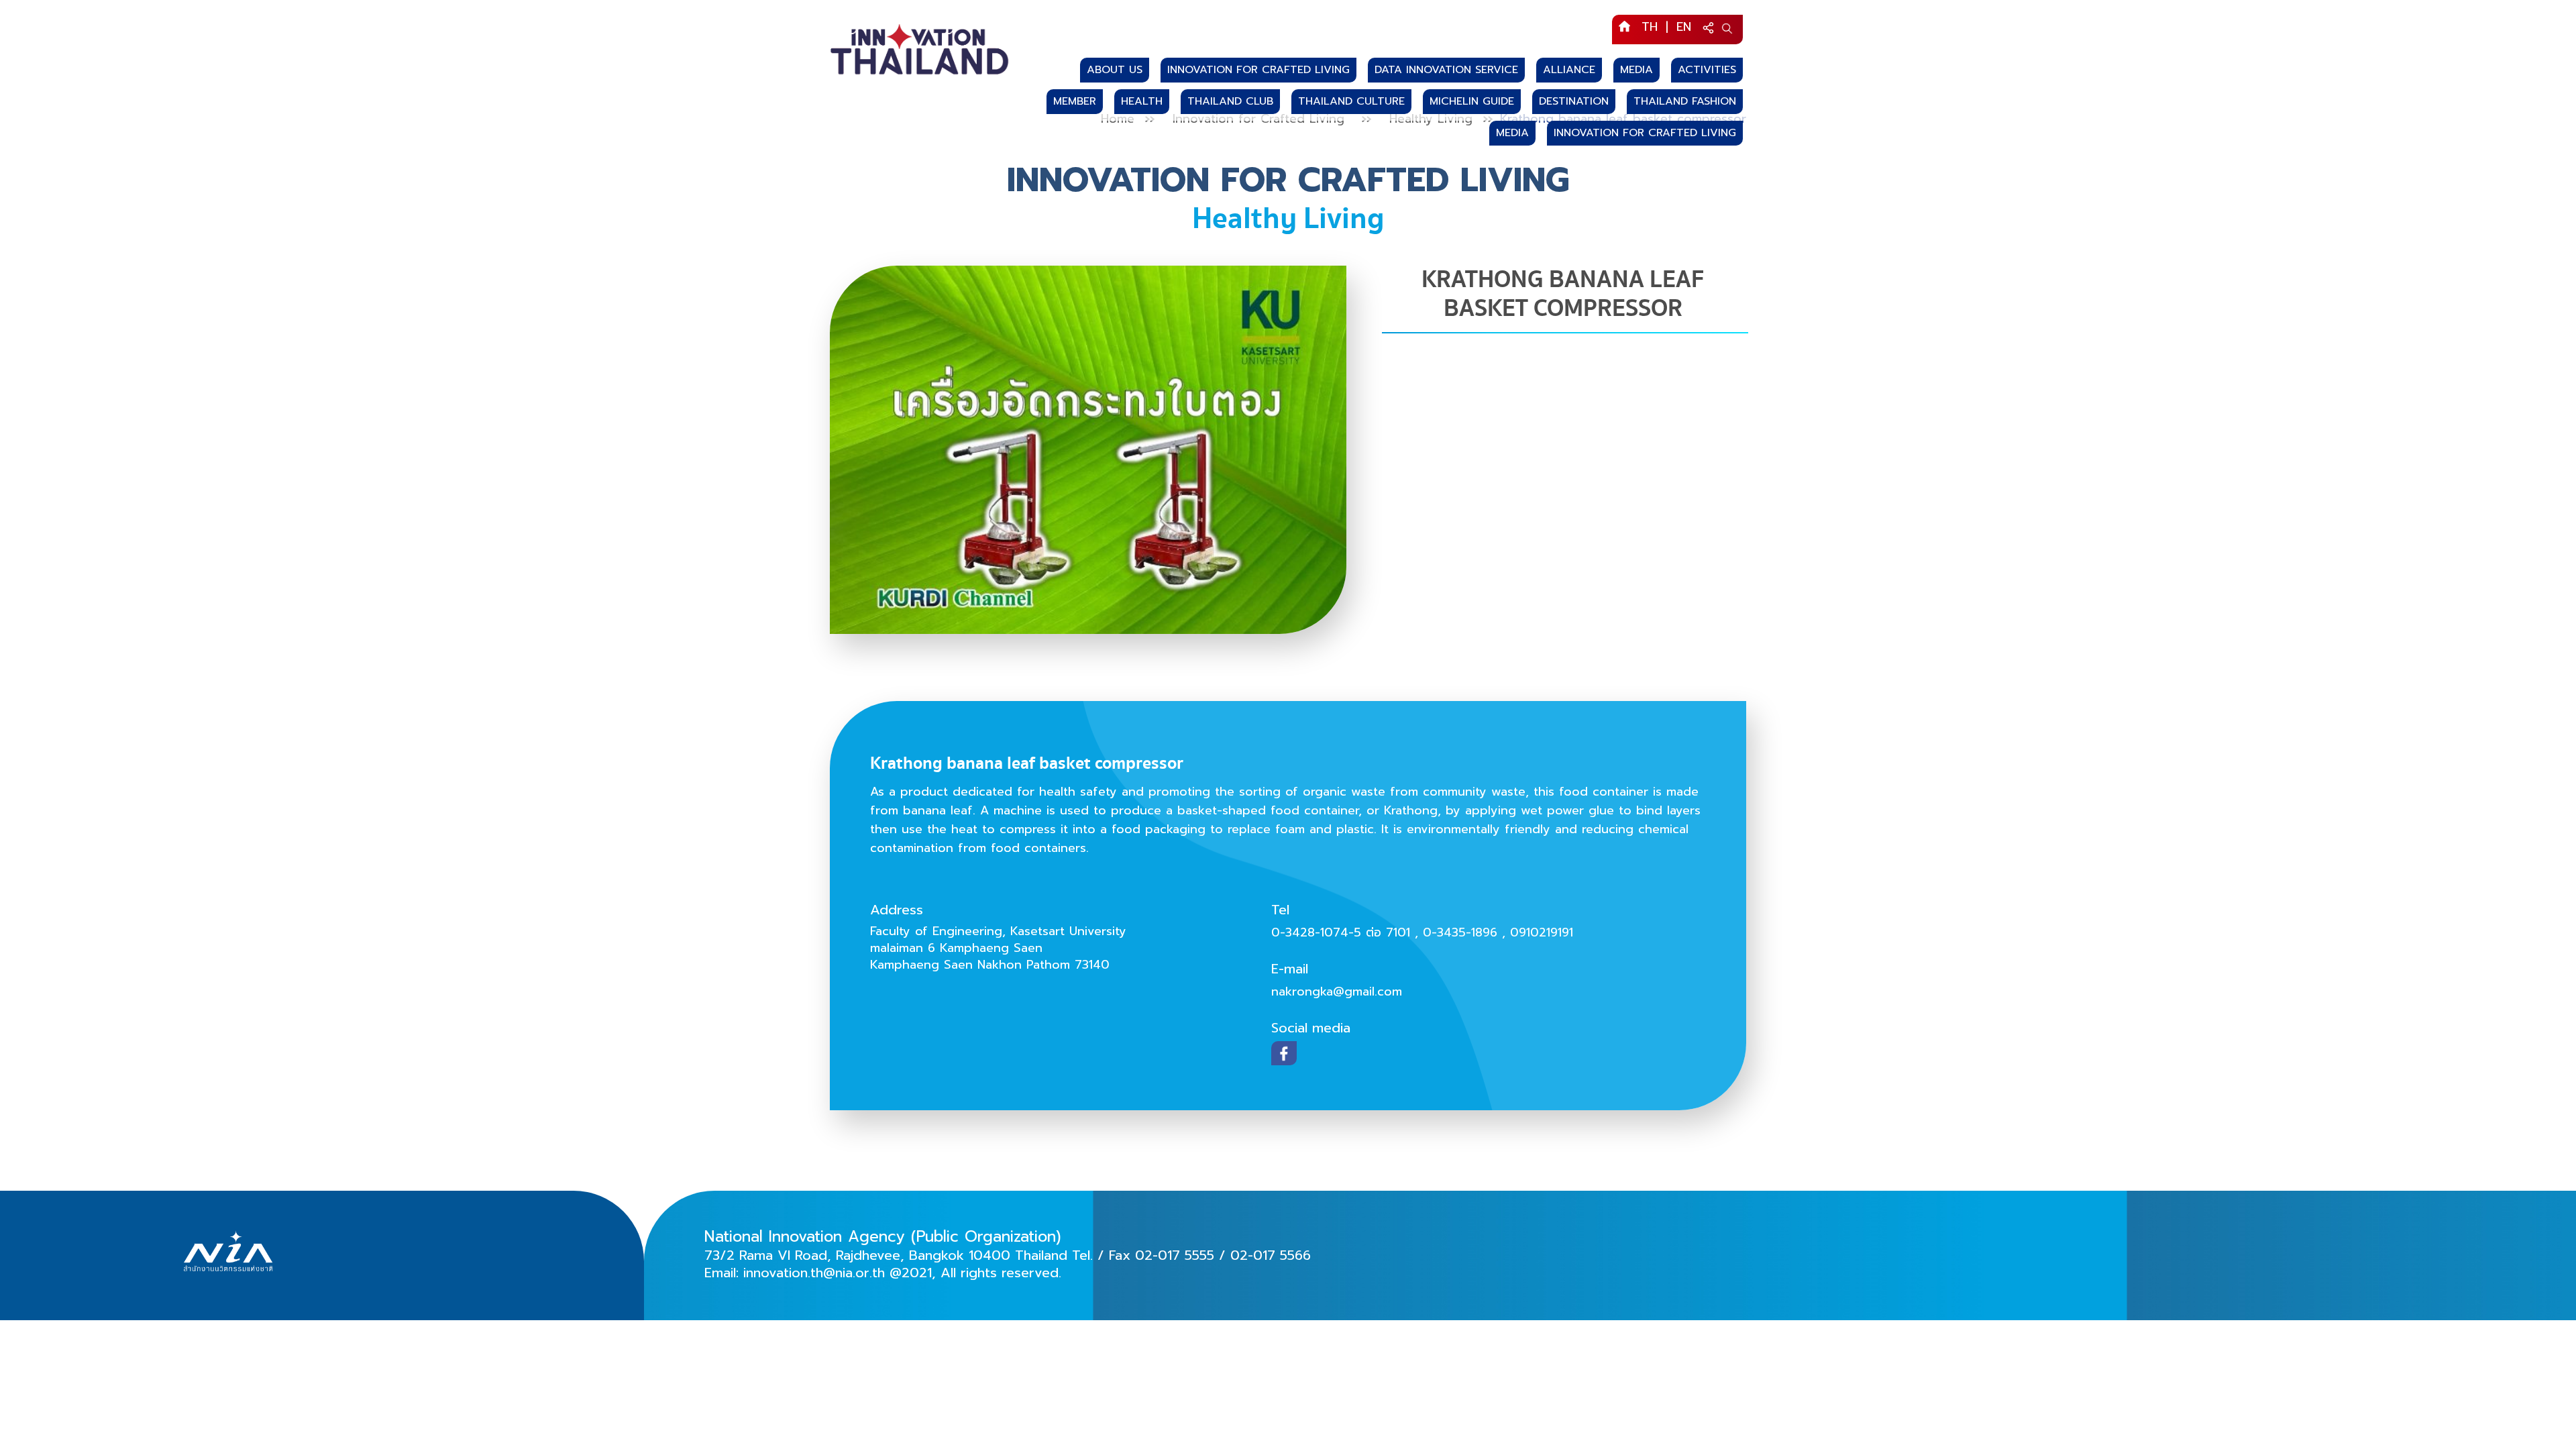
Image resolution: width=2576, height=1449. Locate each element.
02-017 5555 (1175, 1255)
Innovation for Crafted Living (1258, 70)
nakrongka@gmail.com (1337, 991)
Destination (1574, 101)
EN (1684, 27)
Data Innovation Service (1446, 70)
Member (1075, 101)
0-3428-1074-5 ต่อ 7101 (1343, 932)
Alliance (1569, 70)
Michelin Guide (1472, 101)
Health (1142, 101)
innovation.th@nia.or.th (814, 1273)
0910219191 (1542, 932)
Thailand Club (1230, 101)
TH (1650, 27)
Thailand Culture (1351, 101)
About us (1115, 70)
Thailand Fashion (1685, 101)
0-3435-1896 (1462, 932)
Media (1636, 70)
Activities (1707, 70)
